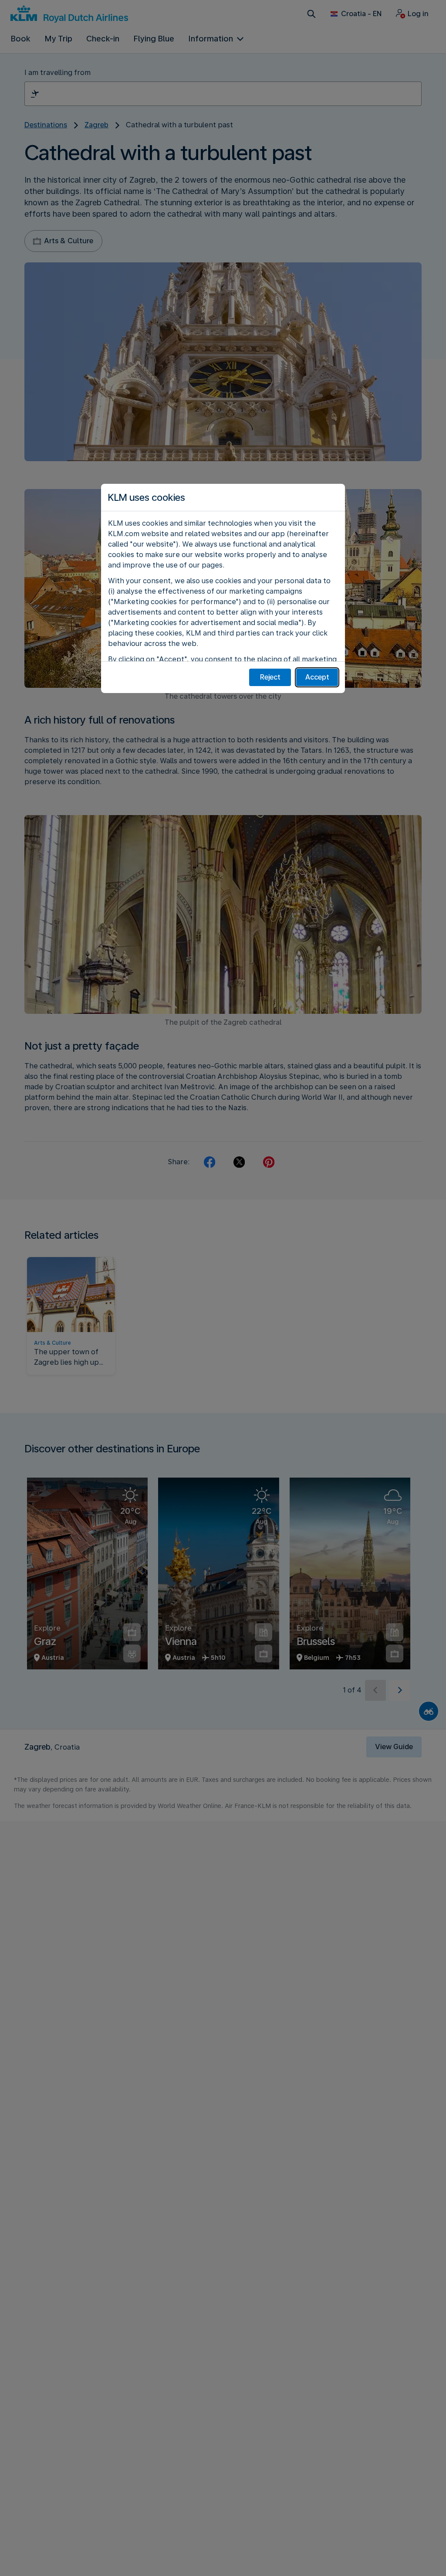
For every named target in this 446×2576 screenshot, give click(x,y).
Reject (270, 677)
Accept (317, 677)
